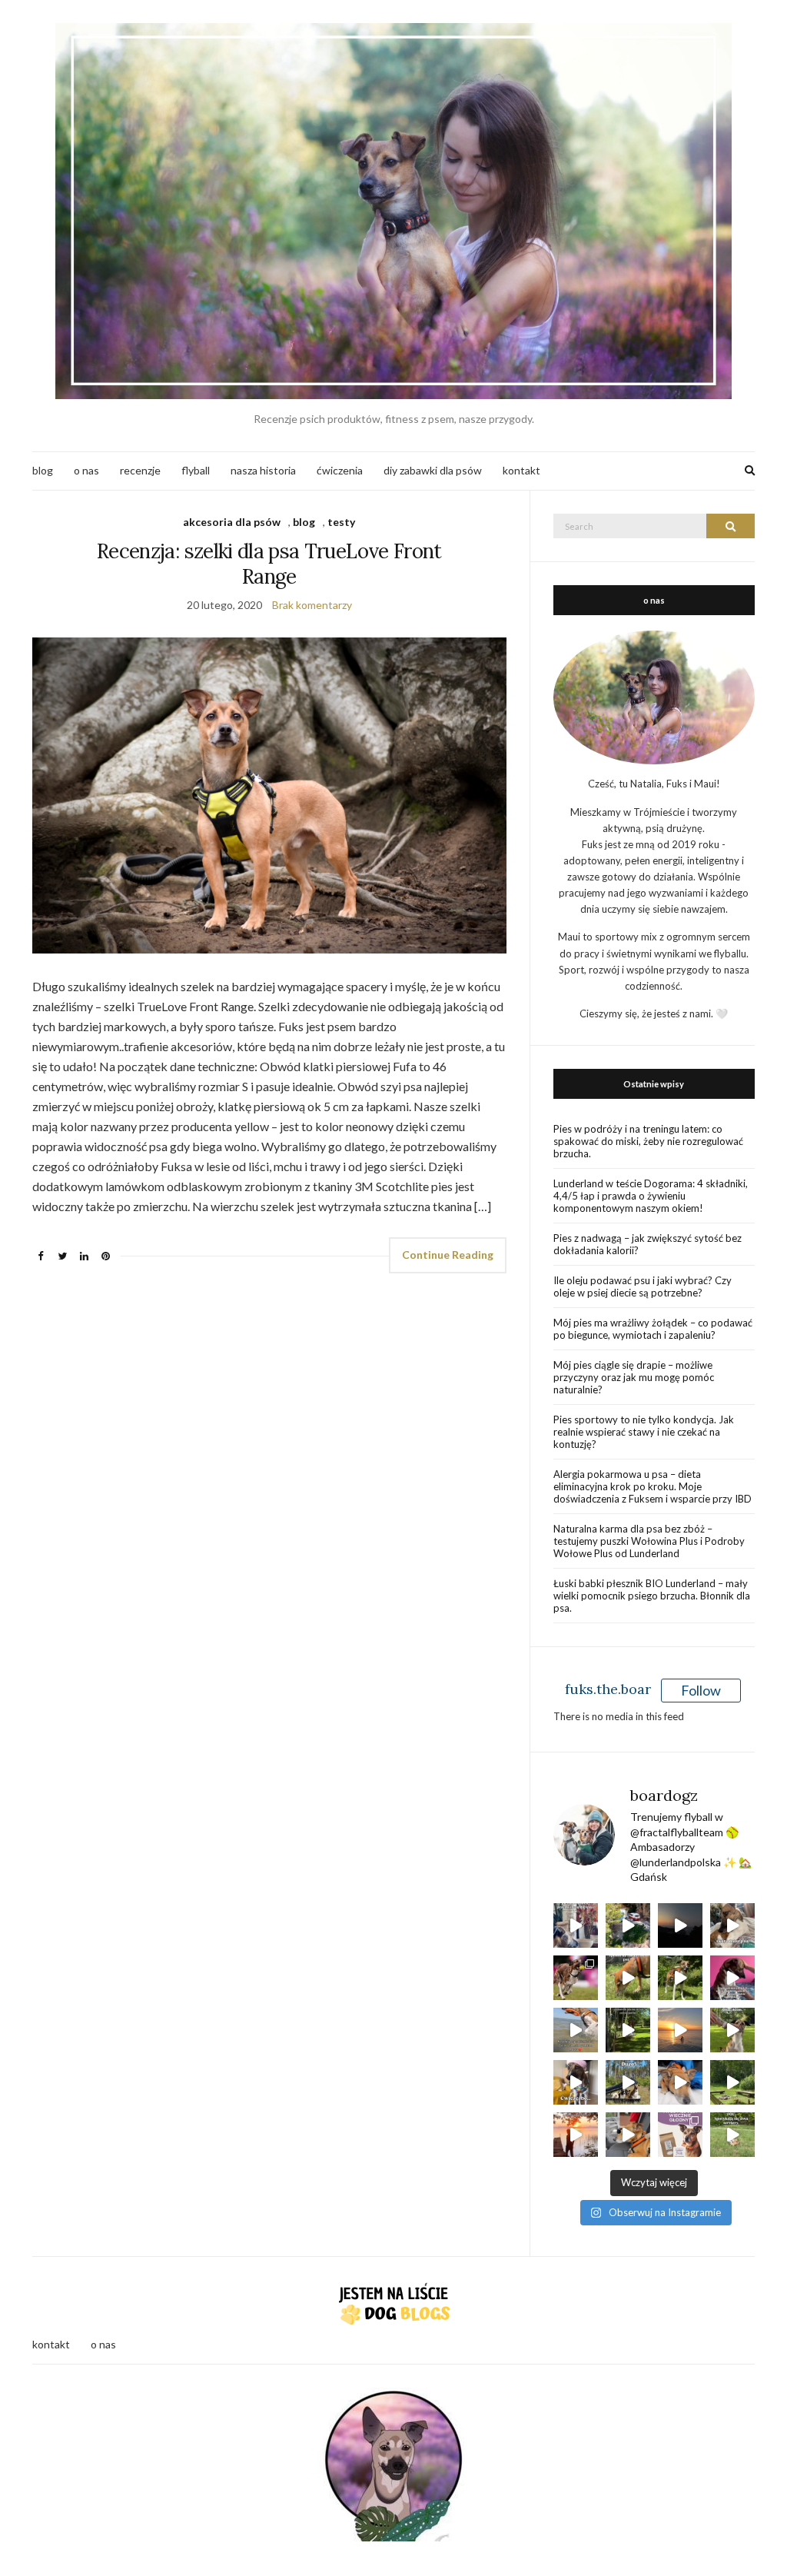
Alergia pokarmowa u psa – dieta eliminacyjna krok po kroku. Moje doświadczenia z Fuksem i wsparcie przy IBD (653, 1486)
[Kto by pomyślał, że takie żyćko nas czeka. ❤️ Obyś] (680, 2082)
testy (341, 522)
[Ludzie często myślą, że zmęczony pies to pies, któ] (628, 1978)
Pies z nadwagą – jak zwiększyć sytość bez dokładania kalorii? (648, 1244)
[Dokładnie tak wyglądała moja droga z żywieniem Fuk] (576, 1925)
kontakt (521, 470)
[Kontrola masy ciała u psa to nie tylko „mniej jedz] (680, 2135)
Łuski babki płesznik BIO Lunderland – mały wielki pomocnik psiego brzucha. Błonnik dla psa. (652, 1596)
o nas (86, 470)
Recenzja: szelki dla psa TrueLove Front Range (269, 564)
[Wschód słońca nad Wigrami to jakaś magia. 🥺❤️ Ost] (576, 2135)
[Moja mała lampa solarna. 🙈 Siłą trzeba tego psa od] (628, 2030)
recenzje (140, 470)
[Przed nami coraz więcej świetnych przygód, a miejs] (628, 2082)
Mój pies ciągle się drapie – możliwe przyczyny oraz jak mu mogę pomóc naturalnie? (634, 1377)
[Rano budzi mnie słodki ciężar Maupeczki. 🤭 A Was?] (732, 1925)
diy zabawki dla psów (433, 470)
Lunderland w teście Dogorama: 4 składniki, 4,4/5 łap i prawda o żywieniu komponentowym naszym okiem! (651, 1196)
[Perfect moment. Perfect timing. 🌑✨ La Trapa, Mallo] (680, 1925)
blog (43, 470)
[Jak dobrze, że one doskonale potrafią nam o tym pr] (576, 2030)
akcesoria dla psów (232, 522)
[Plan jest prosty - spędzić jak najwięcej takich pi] (680, 2030)
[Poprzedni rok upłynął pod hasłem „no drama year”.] (732, 2082)
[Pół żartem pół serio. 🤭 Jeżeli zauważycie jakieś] (732, 1978)
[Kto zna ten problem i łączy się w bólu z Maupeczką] (576, 2082)
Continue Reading (448, 1255)
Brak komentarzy (312, 605)
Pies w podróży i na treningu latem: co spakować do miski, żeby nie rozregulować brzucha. (648, 1141)
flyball (196, 470)
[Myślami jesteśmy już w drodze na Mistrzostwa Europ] (576, 1978)
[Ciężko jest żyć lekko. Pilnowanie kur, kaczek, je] (628, 2135)
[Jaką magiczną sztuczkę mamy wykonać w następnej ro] (732, 2030)
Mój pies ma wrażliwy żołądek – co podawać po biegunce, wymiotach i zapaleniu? (653, 1329)
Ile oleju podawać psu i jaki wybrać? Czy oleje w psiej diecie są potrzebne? (643, 1286)
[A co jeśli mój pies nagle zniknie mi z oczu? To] (680, 1978)
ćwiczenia (340, 470)
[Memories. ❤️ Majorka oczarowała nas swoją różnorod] (628, 1925)
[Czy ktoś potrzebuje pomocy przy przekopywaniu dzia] (732, 2135)
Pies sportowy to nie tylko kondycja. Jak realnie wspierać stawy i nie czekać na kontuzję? (644, 1432)
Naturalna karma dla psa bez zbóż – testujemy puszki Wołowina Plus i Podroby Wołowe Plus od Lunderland (649, 1541)
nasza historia (263, 470)
